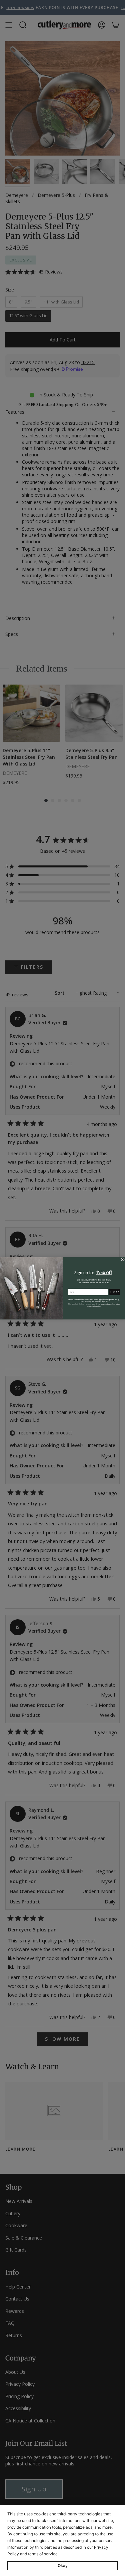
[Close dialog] (122, 1259)
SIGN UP (114, 1292)
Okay (63, 2566)
